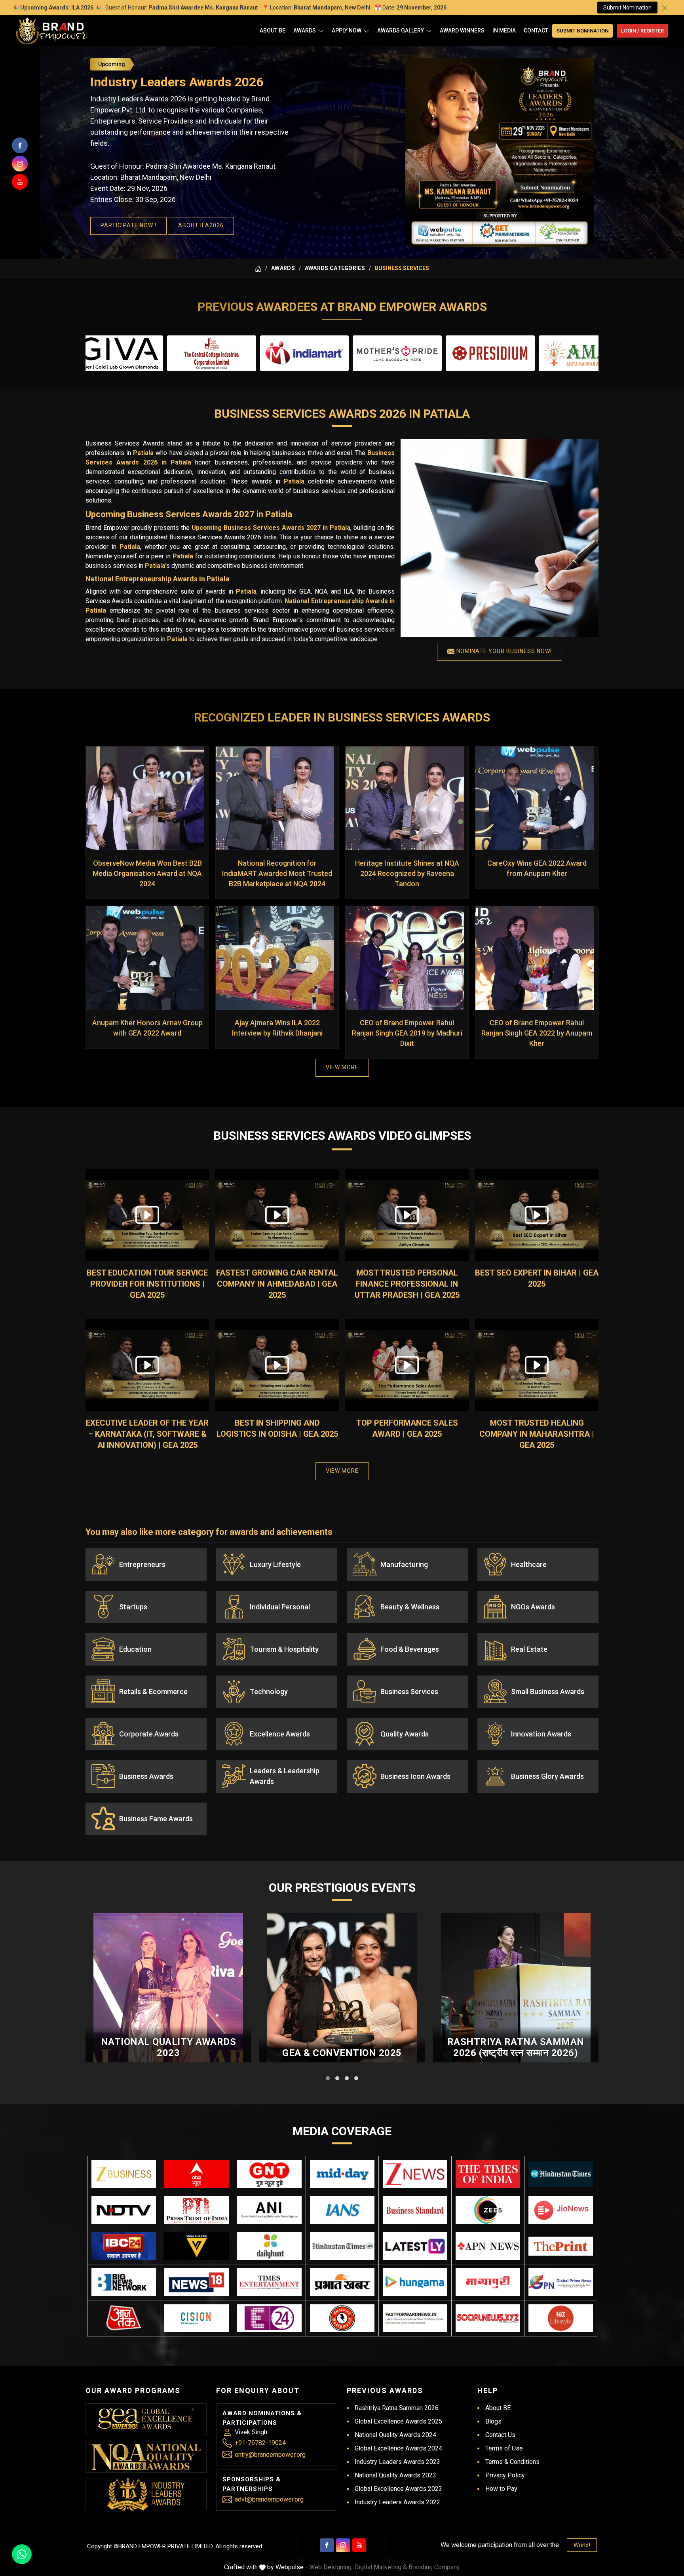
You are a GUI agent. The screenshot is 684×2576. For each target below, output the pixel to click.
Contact (536, 30)
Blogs (493, 2421)
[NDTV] (124, 2210)
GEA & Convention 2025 (342, 2053)
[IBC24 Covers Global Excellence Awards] (124, 2246)
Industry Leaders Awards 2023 (397, 2462)
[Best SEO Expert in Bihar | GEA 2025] (537, 1215)
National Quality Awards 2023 (169, 2048)
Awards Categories (335, 268)
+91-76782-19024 (260, 2443)
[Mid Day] (342, 2174)
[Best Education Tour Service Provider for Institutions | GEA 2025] (147, 1215)
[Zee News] (415, 2174)
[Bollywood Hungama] (415, 2282)
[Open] (321, 31)
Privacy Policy (505, 2475)
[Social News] (488, 2318)
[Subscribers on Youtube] (20, 182)
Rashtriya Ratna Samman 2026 (397, 2408)
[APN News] (488, 2246)
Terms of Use (504, 2448)
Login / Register (642, 31)
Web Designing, (331, 2567)
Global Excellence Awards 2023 (398, 2489)
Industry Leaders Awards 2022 (397, 2502)
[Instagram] (343, 2545)
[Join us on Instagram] (20, 164)
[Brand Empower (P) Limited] (51, 31)
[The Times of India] (488, 2174)
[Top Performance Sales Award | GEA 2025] (407, 1365)
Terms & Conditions (512, 2462)
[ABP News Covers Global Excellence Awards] (197, 2174)
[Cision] (197, 2318)
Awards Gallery (401, 30)
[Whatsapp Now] (22, 2554)
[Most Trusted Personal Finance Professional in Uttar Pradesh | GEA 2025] (407, 1215)
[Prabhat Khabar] (342, 2282)
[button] (328, 2078)
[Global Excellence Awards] (146, 2419)
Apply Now (347, 30)
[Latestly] (415, 2246)
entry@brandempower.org (270, 2455)
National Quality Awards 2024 (395, 2435)
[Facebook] (327, 2545)
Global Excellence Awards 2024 (398, 2448)
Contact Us (500, 2435)
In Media (504, 30)
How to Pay (501, 2489)
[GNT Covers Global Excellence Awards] (269, 2174)
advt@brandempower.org (269, 2499)
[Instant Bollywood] (342, 2318)
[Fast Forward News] (415, 2318)
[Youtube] (359, 2545)
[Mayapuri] (488, 2282)
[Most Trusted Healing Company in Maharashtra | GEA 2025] (537, 1365)
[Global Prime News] (561, 2282)
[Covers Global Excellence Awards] (561, 2174)
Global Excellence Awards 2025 (398, 2421)
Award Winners (462, 30)
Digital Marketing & (381, 2567)
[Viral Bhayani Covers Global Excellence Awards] (197, 2246)
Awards (305, 30)
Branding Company (434, 2567)
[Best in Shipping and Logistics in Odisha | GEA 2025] (277, 1365)
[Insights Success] (269, 2318)
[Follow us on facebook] (20, 145)
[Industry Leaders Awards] (146, 2494)
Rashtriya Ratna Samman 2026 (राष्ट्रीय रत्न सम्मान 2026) (516, 2048)
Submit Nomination (627, 8)
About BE (273, 30)
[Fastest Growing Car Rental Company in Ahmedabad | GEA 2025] (277, 1215)
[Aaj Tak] (124, 2318)
